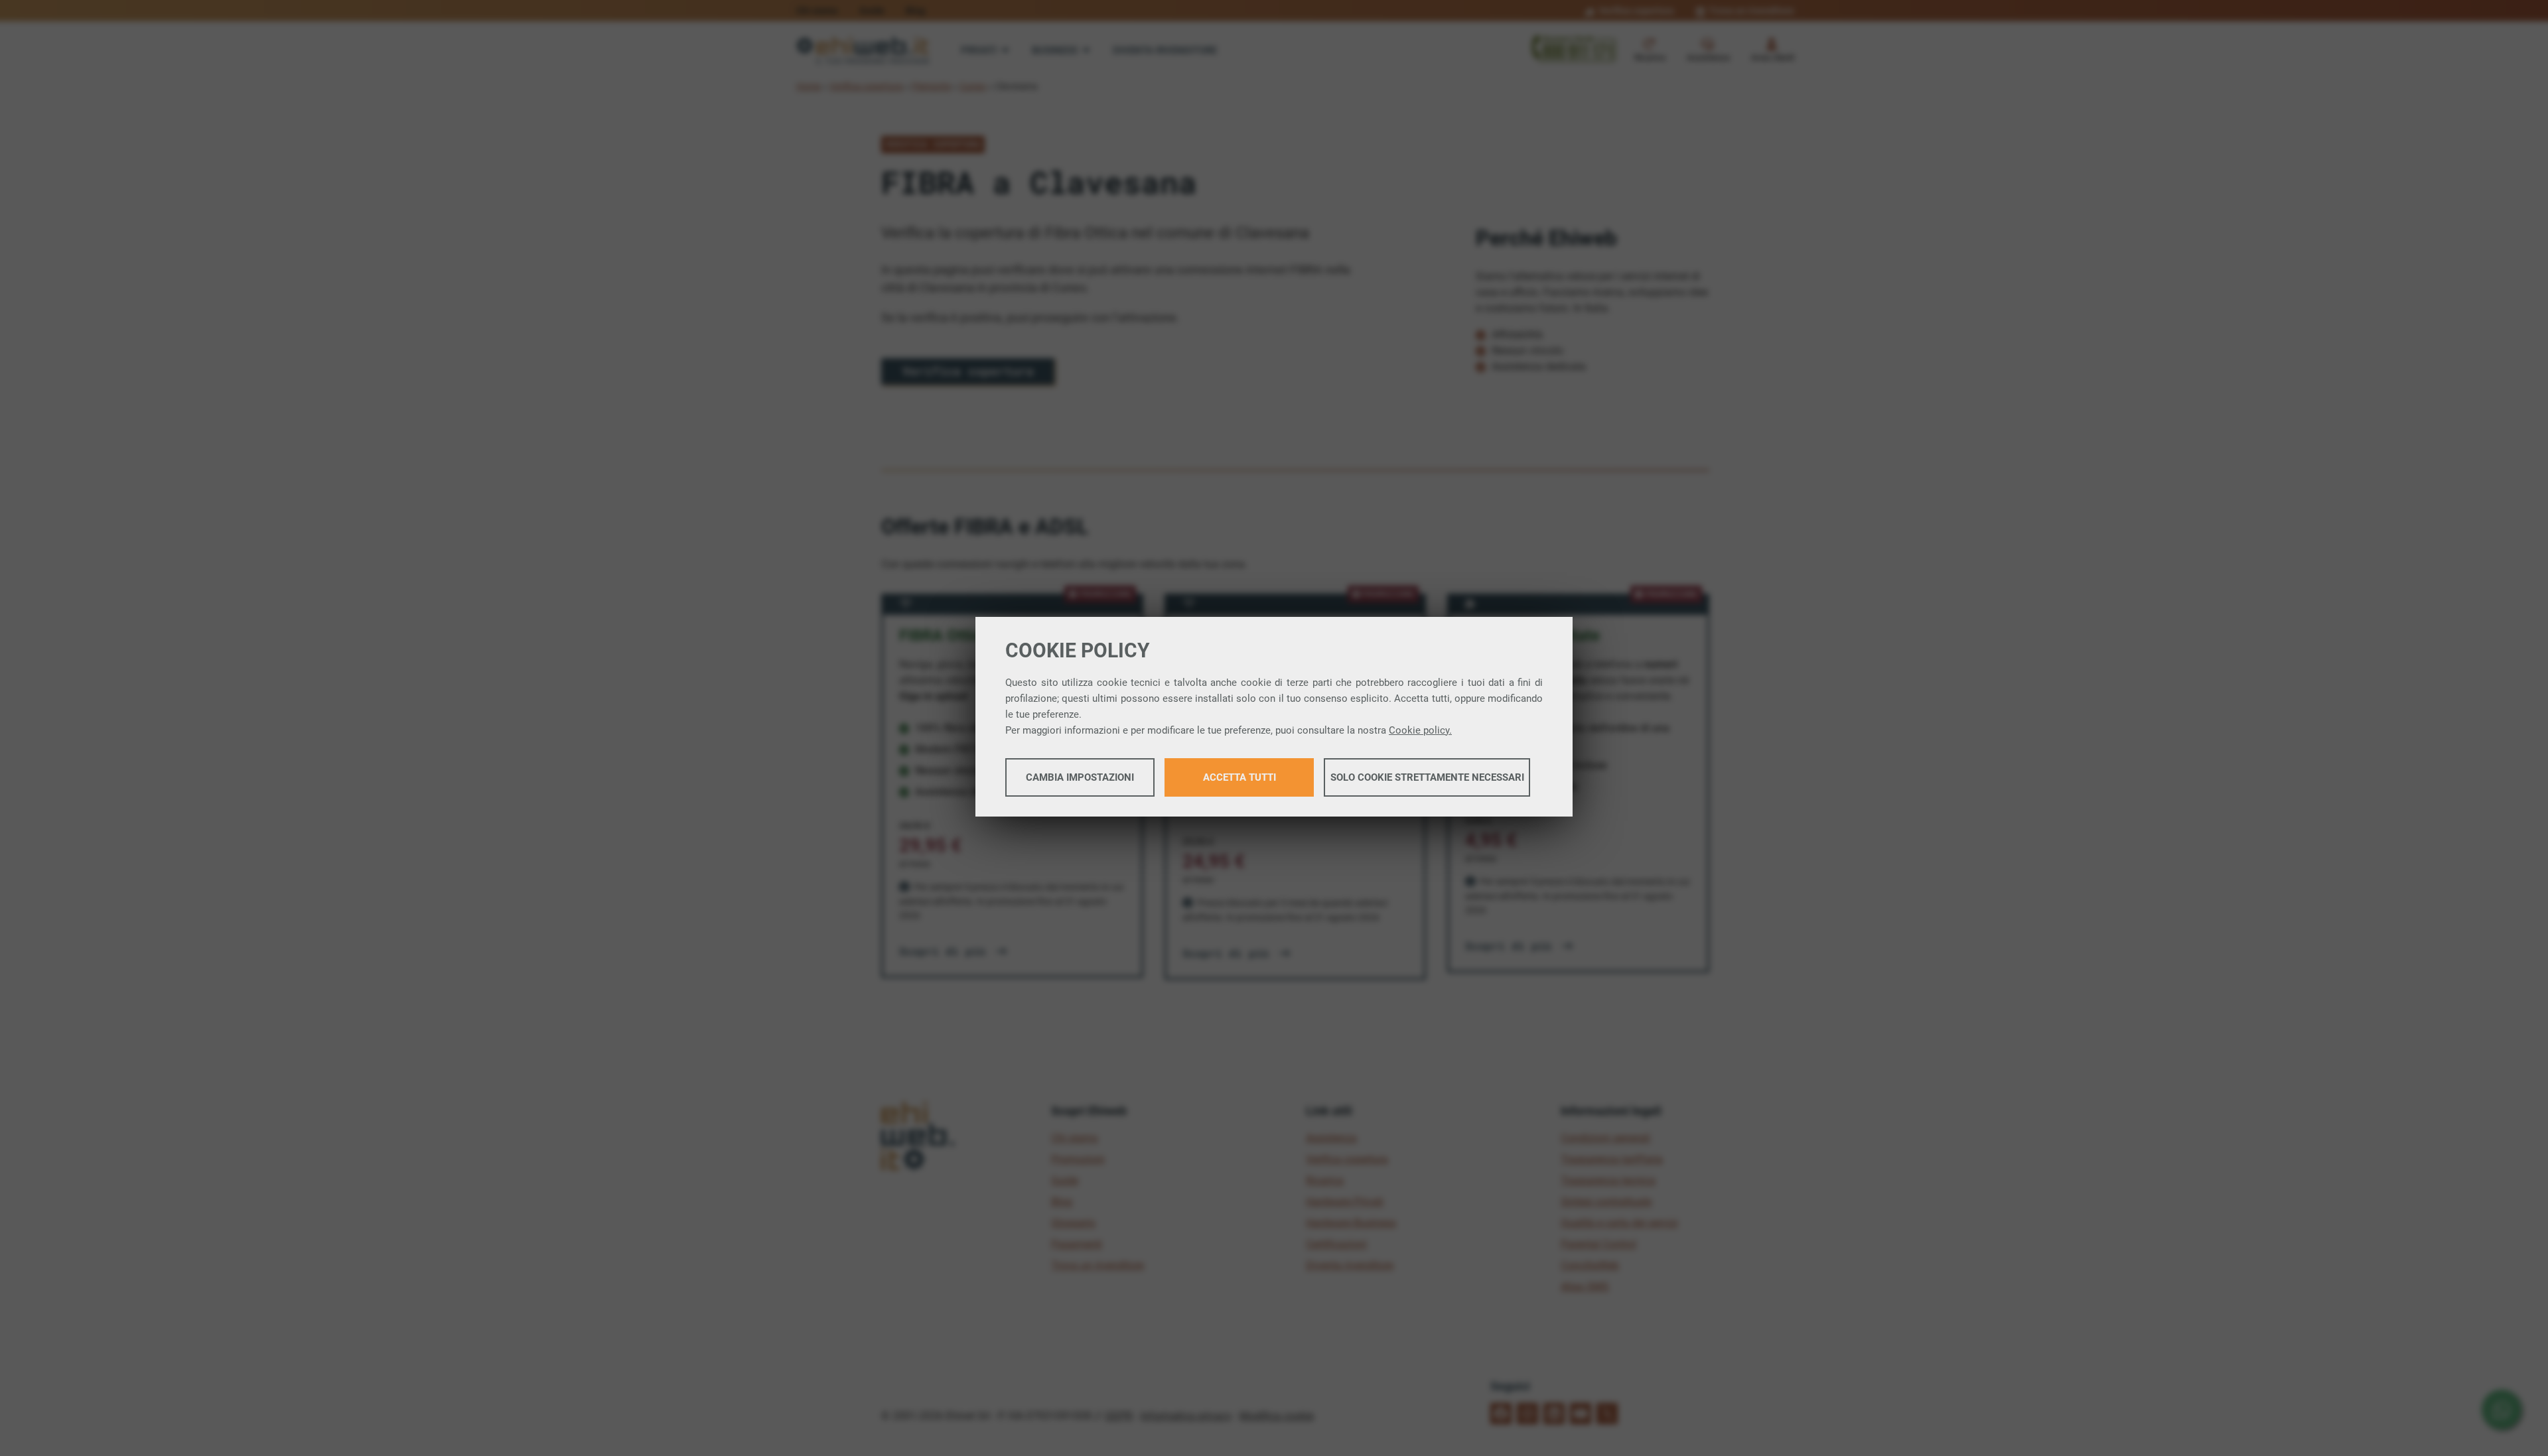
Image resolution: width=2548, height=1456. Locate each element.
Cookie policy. (1420, 730)
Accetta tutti (1239, 777)
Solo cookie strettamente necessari (1427, 777)
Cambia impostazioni (1080, 777)
